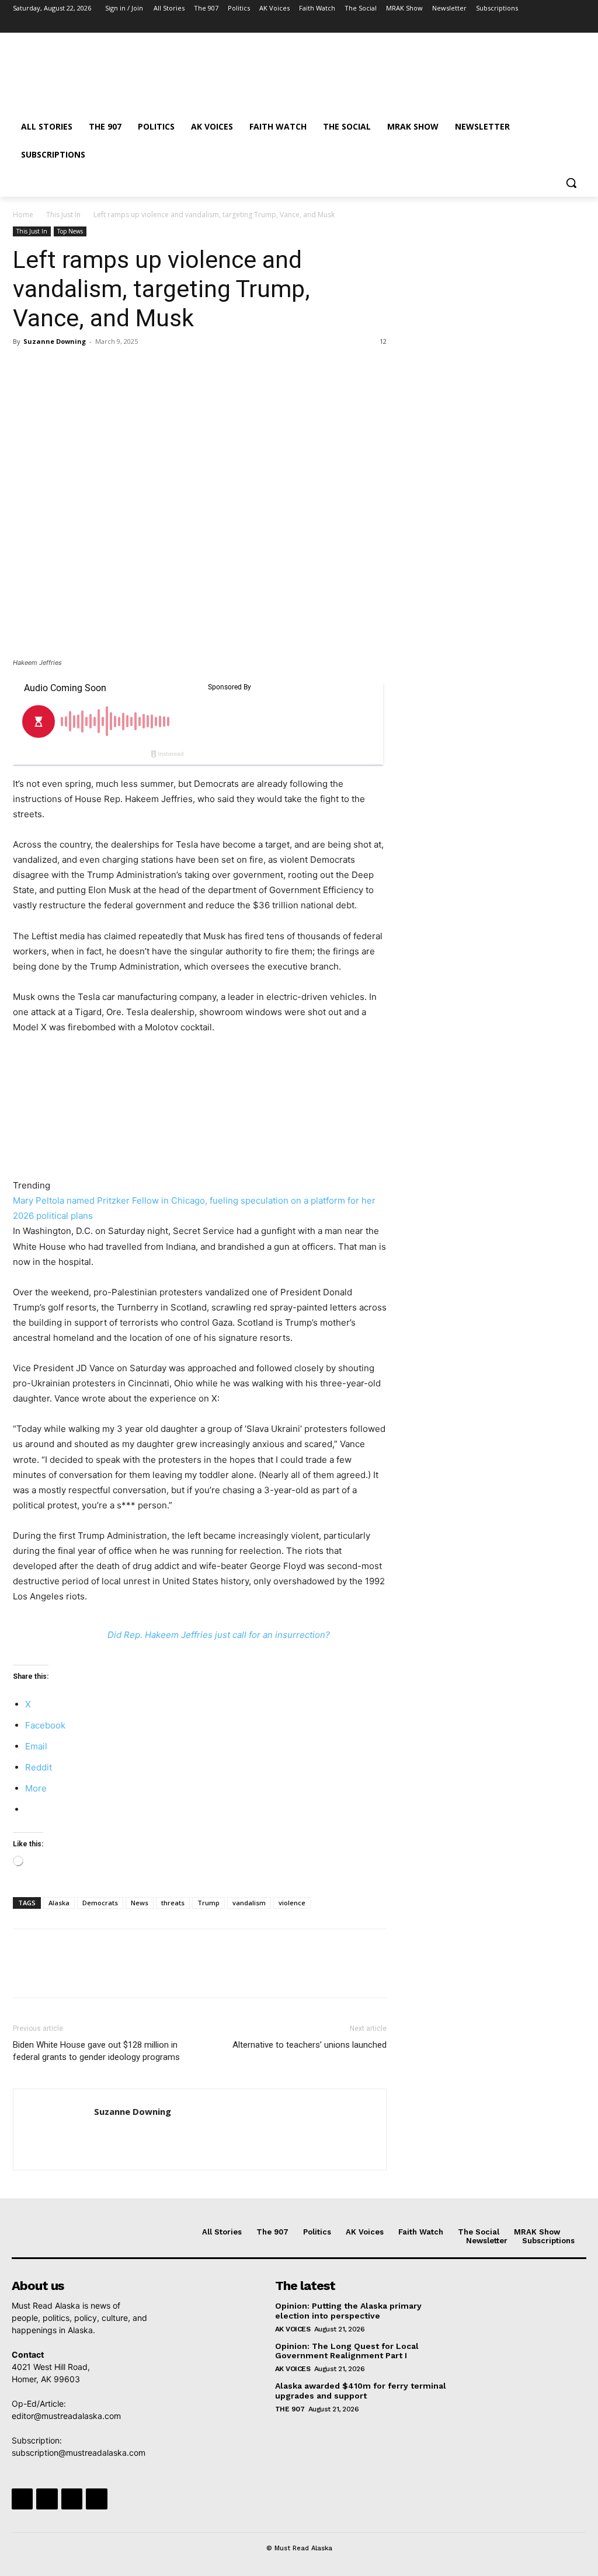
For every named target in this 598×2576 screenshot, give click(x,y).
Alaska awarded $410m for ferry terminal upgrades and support (361, 2391)
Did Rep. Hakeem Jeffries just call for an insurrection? (219, 1635)
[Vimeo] (562, 25)
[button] (571, 183)
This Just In (63, 215)
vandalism (249, 1903)
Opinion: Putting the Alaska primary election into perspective (348, 2311)
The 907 (290, 2409)
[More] (133, 368)
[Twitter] (546, 25)
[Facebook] (514, 25)
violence (292, 1903)
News (140, 1903)
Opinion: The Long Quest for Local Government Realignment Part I (347, 2351)
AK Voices (293, 2329)
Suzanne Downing (55, 341)
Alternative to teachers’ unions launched (310, 2045)
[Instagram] (530, 25)
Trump (208, 1903)
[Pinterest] (78, 368)
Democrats (100, 1903)
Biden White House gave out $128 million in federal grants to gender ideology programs (96, 2051)
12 (383, 341)
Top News (70, 231)
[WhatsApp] (105, 368)
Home (23, 215)
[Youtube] (578, 25)
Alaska (59, 1903)
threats (173, 1903)
